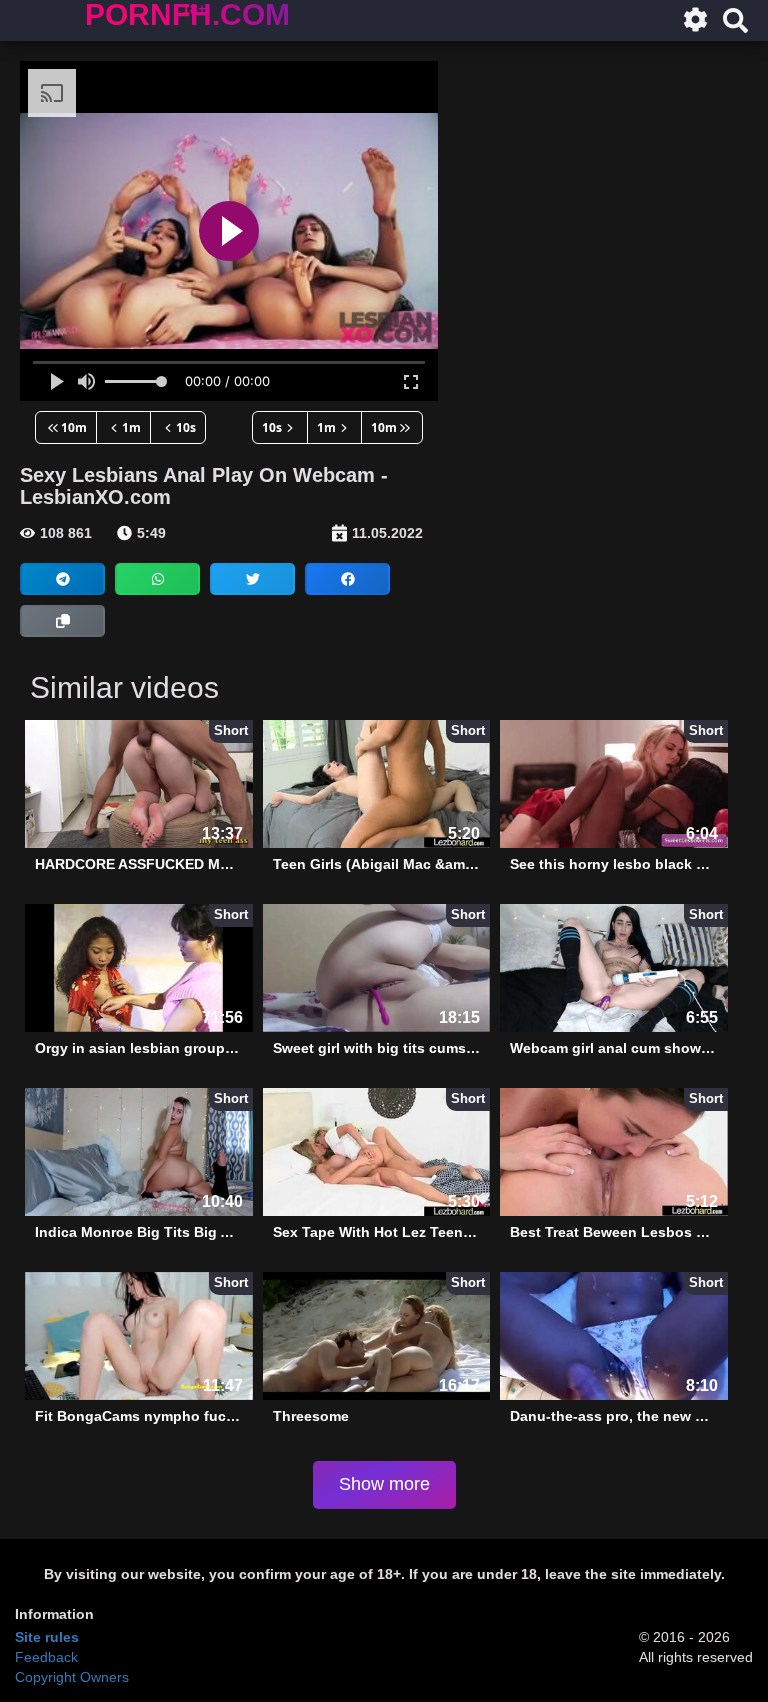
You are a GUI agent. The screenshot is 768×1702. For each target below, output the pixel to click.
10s (186, 427)
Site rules (47, 1637)
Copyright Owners (72, 1677)
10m (74, 427)
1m (131, 427)
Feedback (46, 1657)
